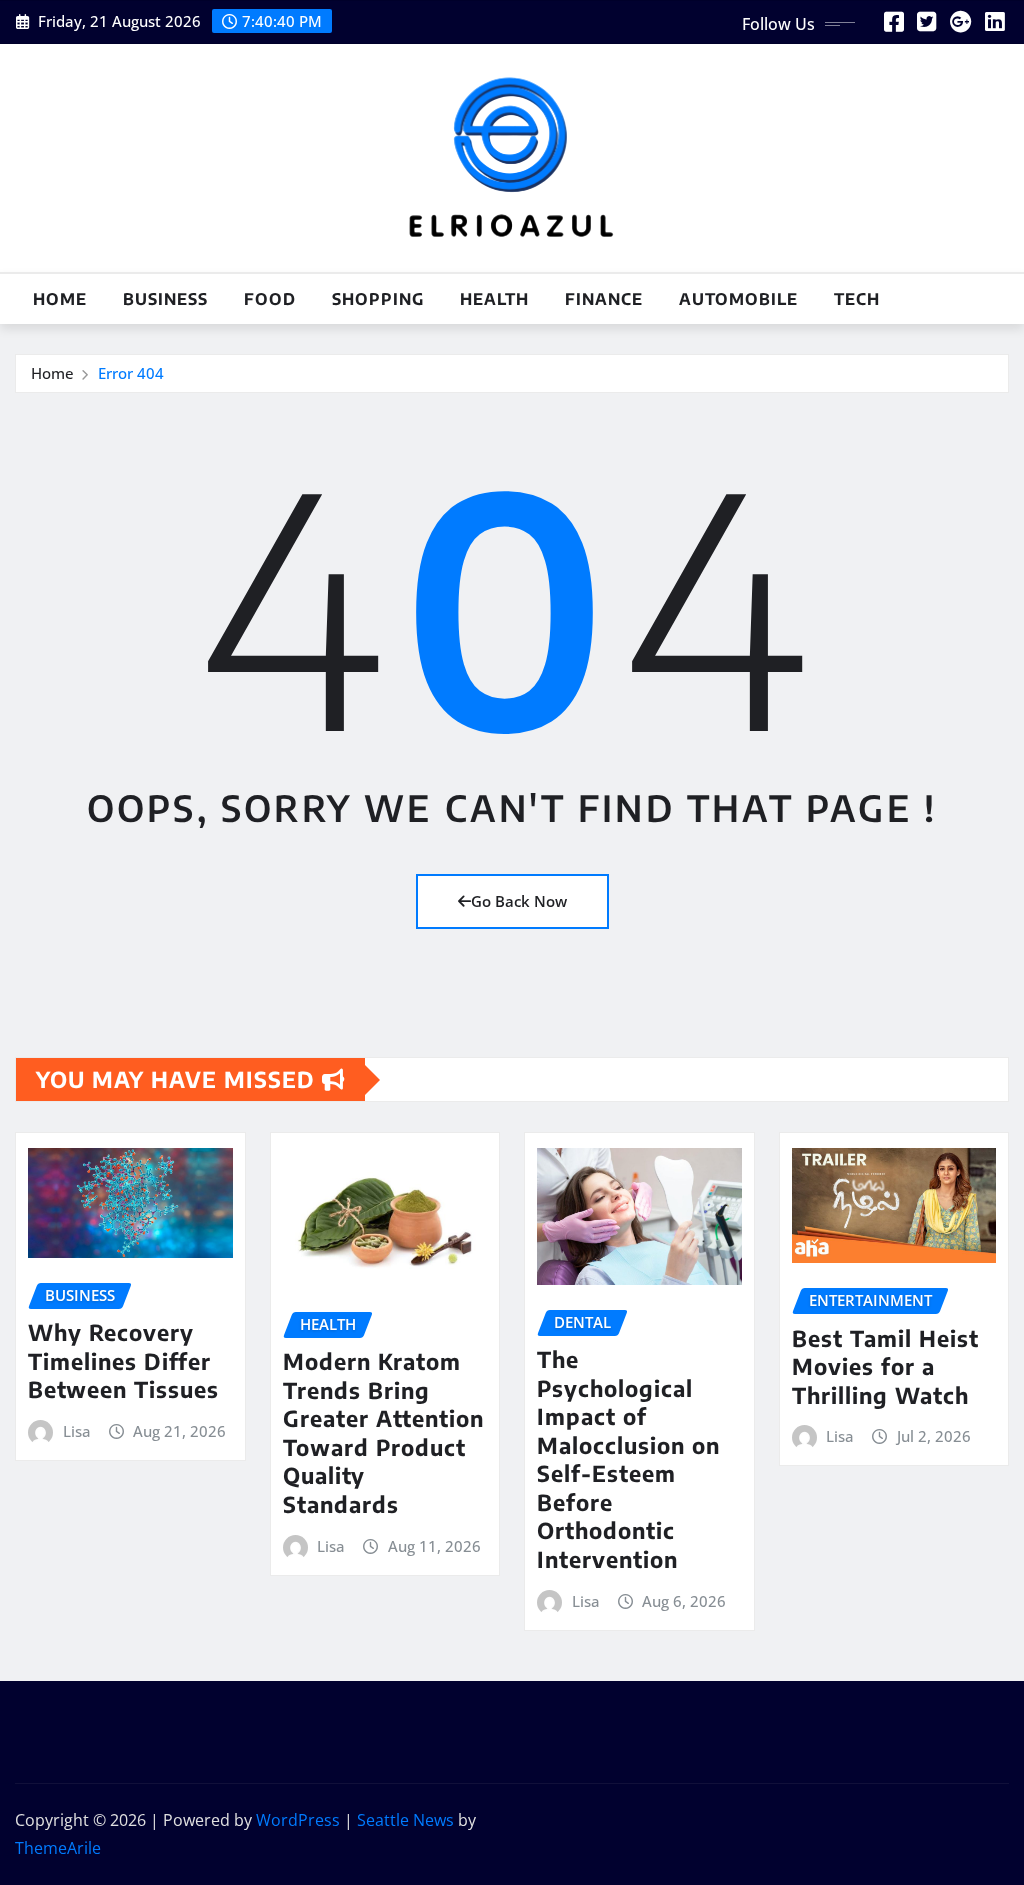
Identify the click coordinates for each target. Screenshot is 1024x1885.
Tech (857, 299)
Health (494, 299)
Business (165, 299)
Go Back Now (519, 901)
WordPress (298, 1820)
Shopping (378, 299)
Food (270, 299)
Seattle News (405, 1820)
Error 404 (131, 373)
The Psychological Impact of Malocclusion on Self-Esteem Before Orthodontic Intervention (628, 1459)
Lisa (77, 1431)
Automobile (738, 299)
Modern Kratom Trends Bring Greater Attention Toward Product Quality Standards (383, 1432)
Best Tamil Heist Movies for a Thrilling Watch (885, 1366)
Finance (604, 299)
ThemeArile (58, 1848)
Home (60, 299)
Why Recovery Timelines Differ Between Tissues (123, 1360)
